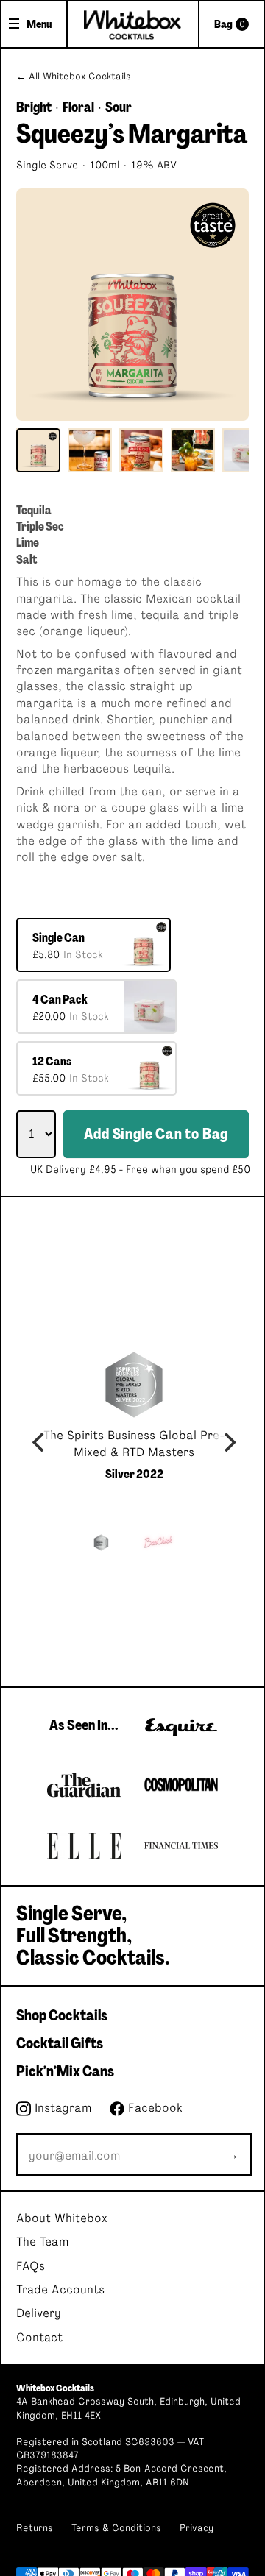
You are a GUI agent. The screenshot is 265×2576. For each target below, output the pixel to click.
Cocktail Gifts (60, 2043)
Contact (39, 2338)
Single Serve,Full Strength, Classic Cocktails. (93, 1936)
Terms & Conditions (116, 2529)
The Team (42, 2242)
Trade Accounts (60, 2290)
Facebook (153, 2108)
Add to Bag (156, 1134)
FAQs (31, 2266)
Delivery (39, 2313)
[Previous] (40, 1443)
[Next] (228, 1443)
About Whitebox (62, 2218)
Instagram (61, 2108)
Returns (35, 2529)
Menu (39, 24)
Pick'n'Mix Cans (65, 2071)
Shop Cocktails (62, 2015)
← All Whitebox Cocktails (74, 77)
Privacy (197, 2529)
